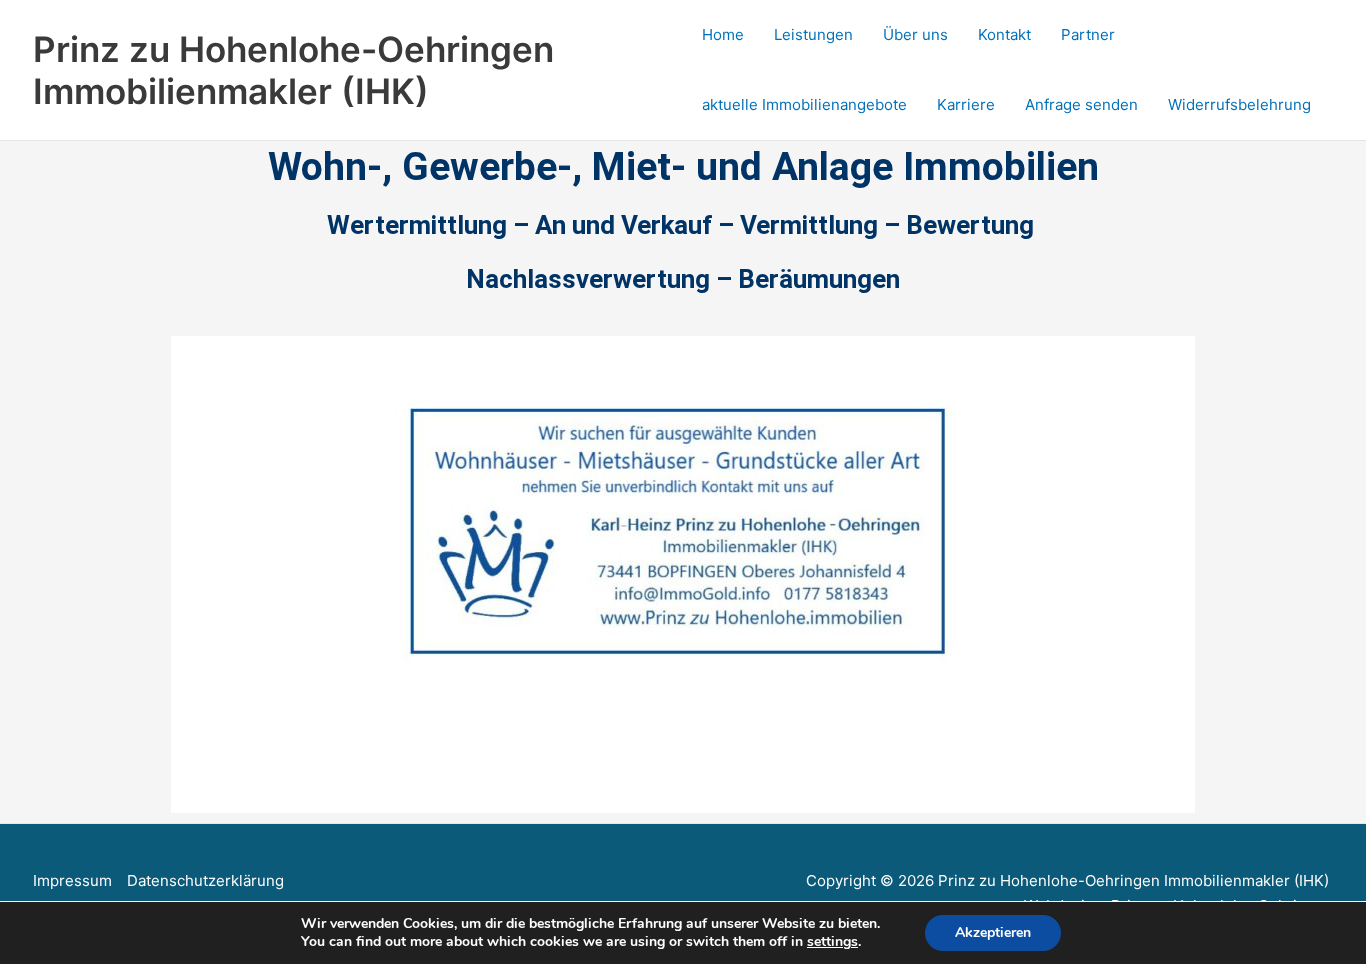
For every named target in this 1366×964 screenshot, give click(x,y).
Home (723, 34)
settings (832, 942)
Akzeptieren (993, 932)
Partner (1088, 34)
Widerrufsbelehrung (1239, 104)
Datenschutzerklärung (205, 880)
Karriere (966, 104)
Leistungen (813, 34)
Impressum (72, 880)
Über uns (915, 34)
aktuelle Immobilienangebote (804, 104)
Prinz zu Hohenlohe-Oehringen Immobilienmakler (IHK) (293, 70)
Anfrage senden (1081, 104)
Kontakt (1004, 34)
